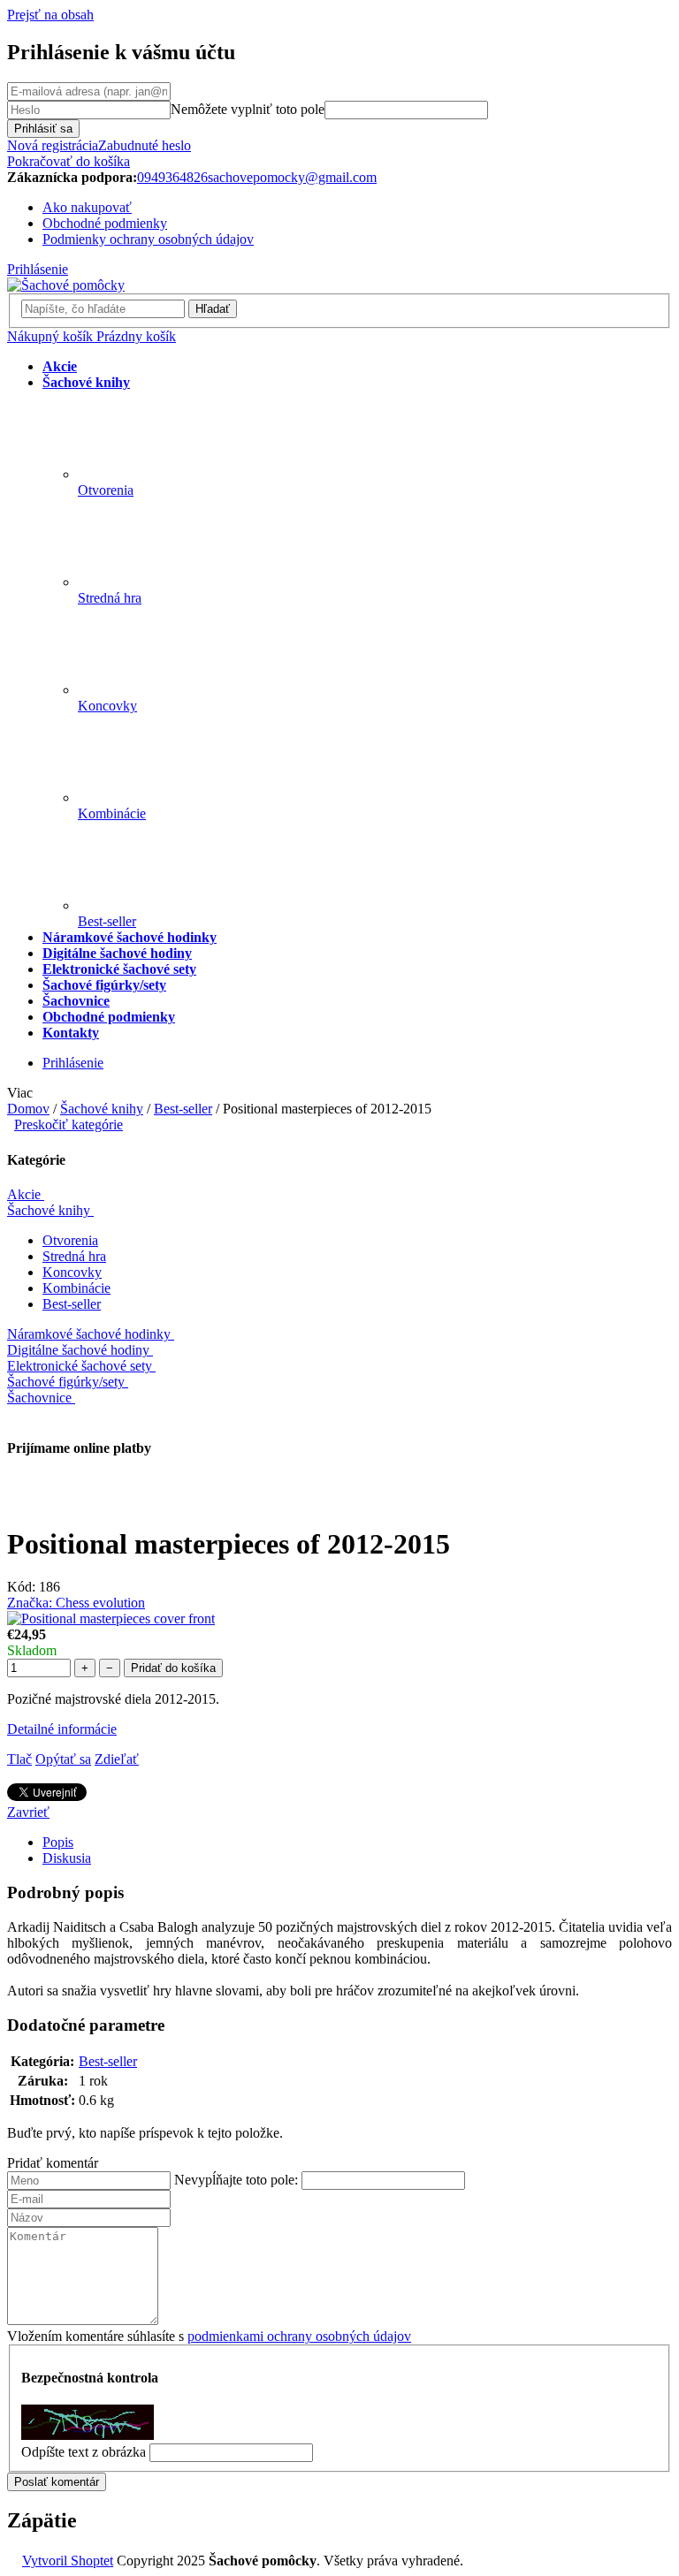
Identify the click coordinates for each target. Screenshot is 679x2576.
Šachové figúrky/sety (66, 1382)
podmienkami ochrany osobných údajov (299, 2336)
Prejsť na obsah (50, 15)
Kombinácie (76, 1288)
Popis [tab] (58, 1842)
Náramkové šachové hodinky (89, 1334)
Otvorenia (70, 1240)
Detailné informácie (62, 1729)
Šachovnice (39, 1398)
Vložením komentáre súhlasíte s (209, 2336)
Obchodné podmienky (105, 223)
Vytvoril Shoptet (68, 2561)
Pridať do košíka (173, 1668)
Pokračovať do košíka (69, 161)
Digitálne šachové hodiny (78, 1350)
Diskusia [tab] (67, 1858)
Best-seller (72, 1304)
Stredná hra (74, 1256)
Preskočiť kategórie (69, 1125)
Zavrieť (28, 1812)
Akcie (24, 1194)
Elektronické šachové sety (80, 1366)
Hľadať (213, 309)
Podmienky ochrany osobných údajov (148, 239)
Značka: (76, 1603)
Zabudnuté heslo (145, 145)
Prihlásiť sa (43, 129)
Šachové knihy (49, 1210)
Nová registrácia (53, 145)
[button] (339, 2163)
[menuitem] (60, 366)
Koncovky (72, 1272)
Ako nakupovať (87, 207)
